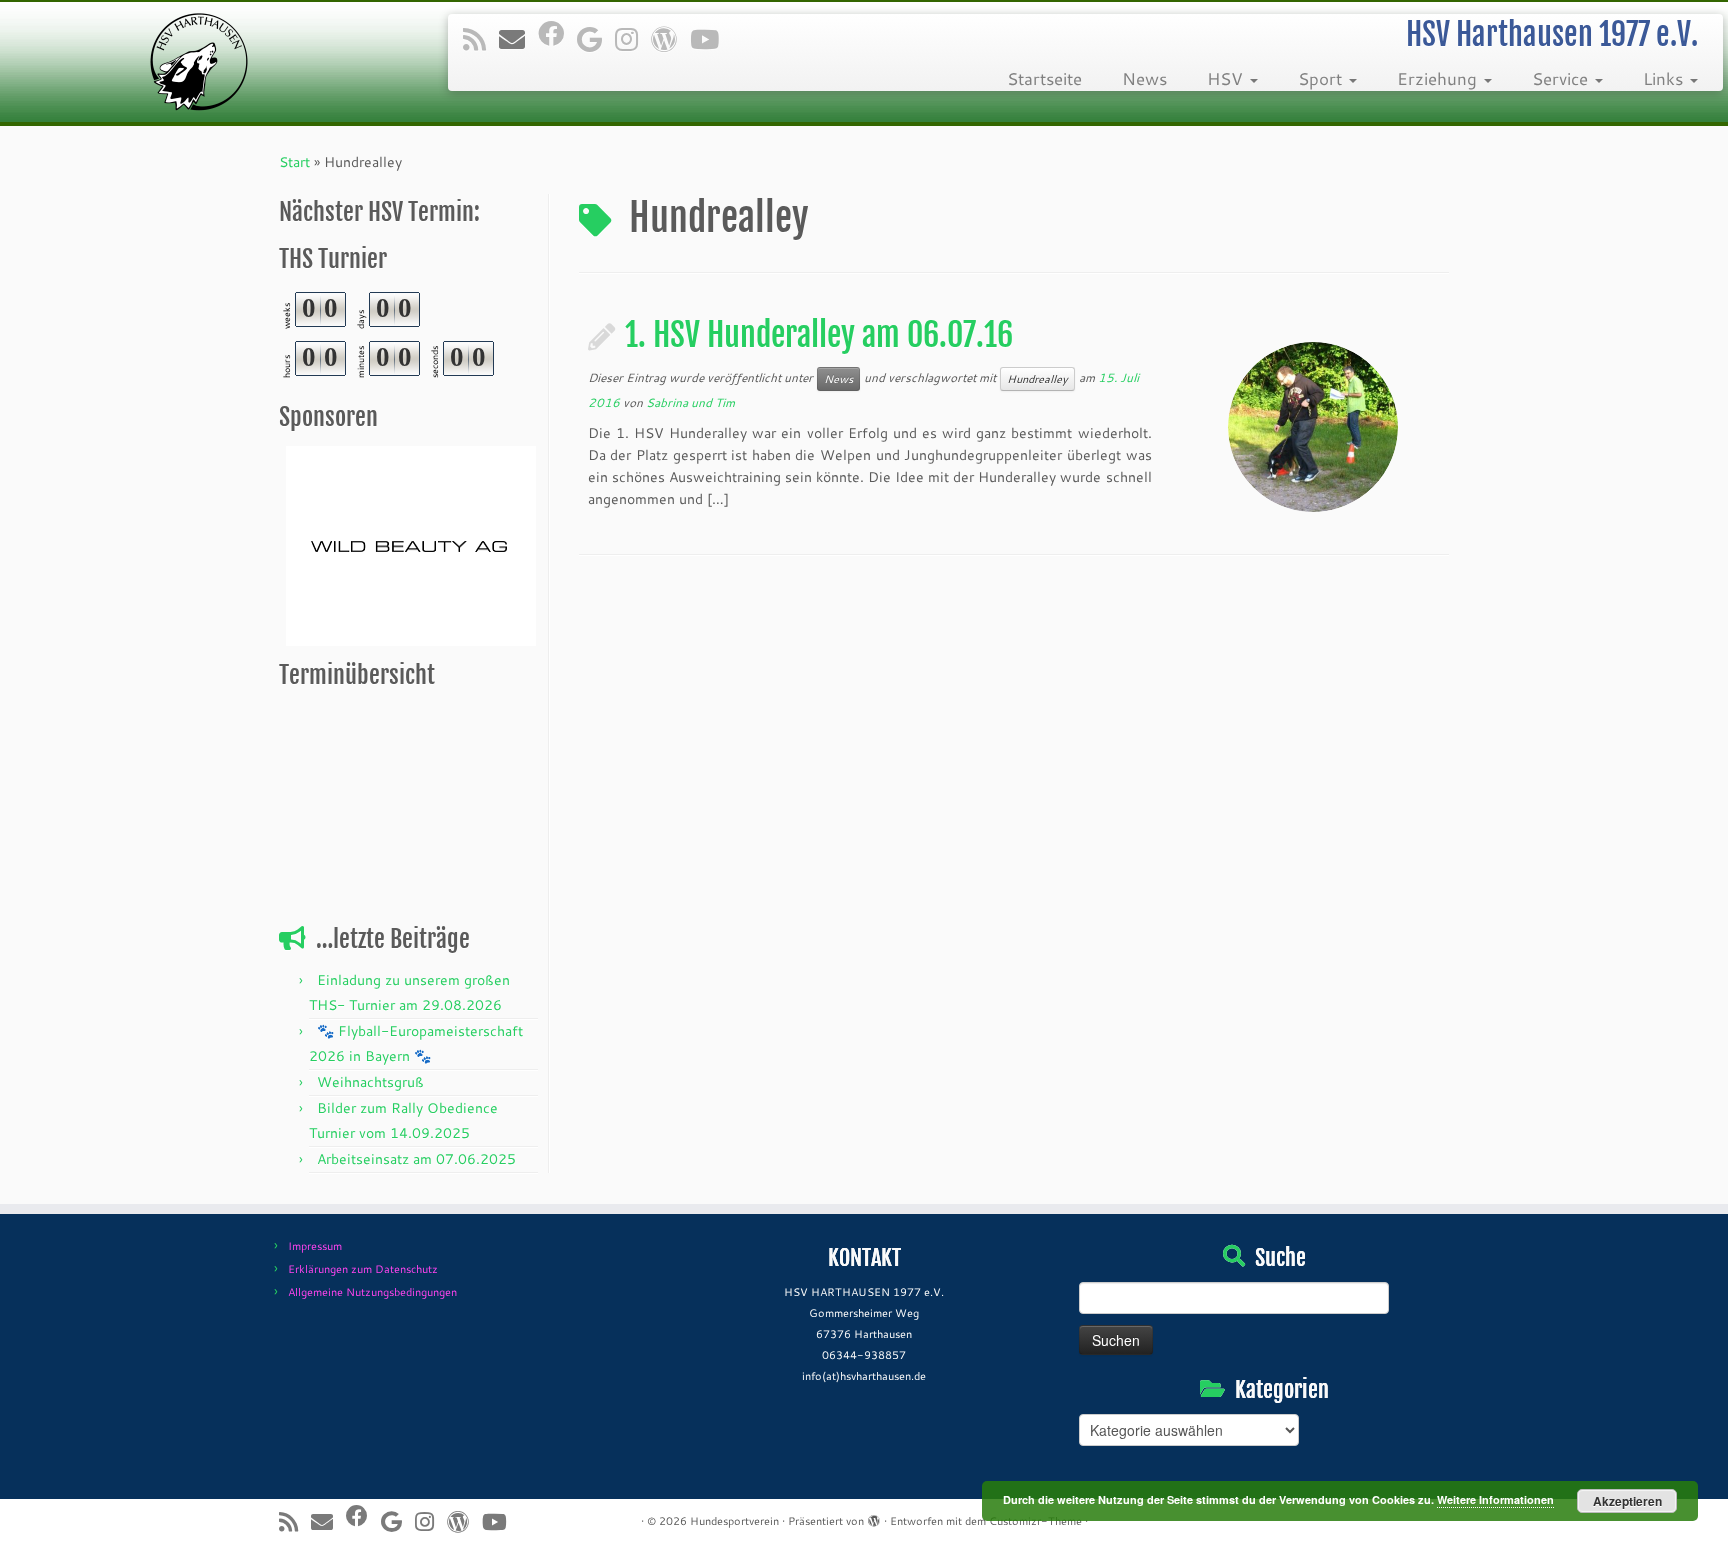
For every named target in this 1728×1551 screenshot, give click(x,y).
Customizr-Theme (1035, 1521)
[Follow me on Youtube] (711, 39)
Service (1562, 78)
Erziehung (1439, 78)
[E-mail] (518, 39)
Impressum (315, 1246)
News (1144, 78)
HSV (1227, 78)
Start (294, 162)
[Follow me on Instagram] (633, 39)
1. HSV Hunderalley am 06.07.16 (819, 335)
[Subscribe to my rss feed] (481, 39)
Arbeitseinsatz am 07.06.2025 (416, 1159)
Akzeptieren (1627, 1501)
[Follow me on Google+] (596, 39)
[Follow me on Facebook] (557, 33)
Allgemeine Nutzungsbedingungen (372, 1292)
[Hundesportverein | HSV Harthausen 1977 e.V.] (199, 62)
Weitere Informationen (1495, 1499)
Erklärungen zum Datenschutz (363, 1269)
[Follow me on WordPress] (670, 39)
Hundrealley (1037, 379)
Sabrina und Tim (690, 402)
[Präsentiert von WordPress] (874, 1517)
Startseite (1044, 78)
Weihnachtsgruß (370, 1082)
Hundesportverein (734, 1521)
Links (1665, 78)
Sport (1322, 78)
